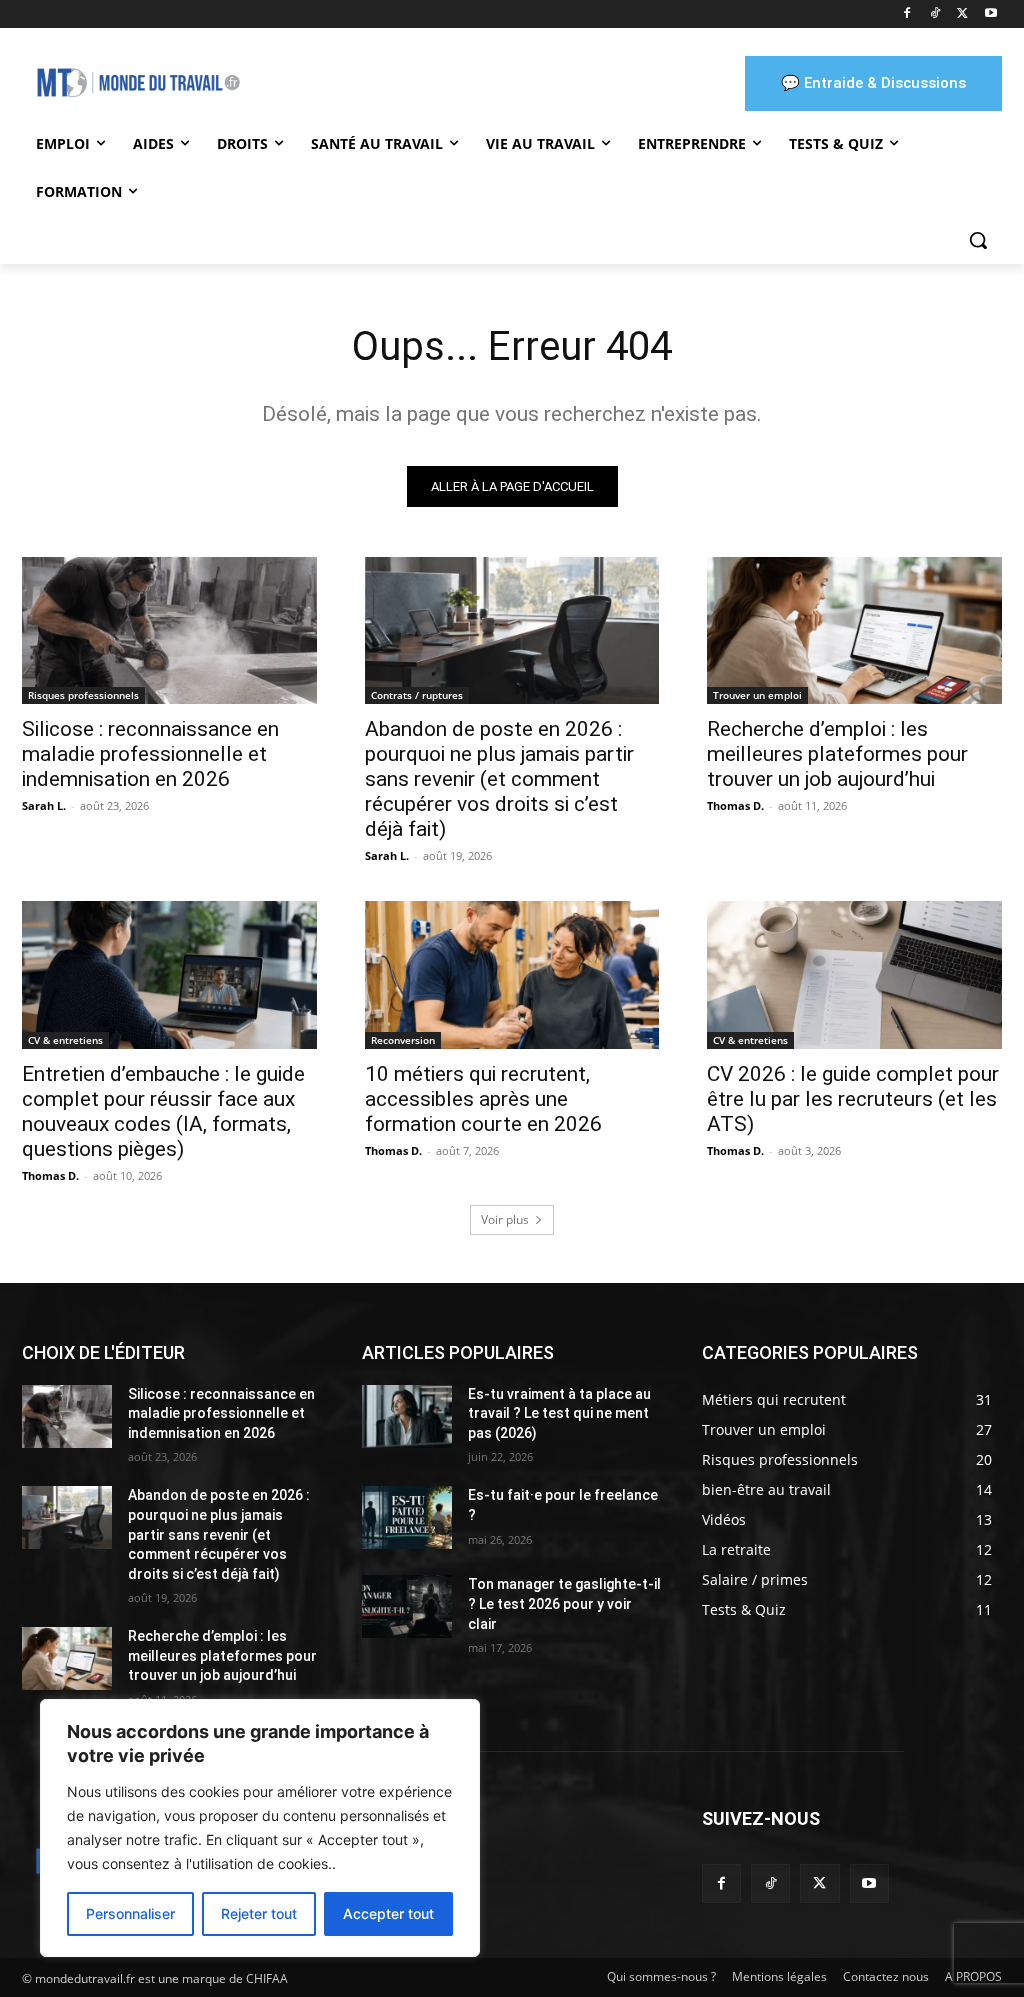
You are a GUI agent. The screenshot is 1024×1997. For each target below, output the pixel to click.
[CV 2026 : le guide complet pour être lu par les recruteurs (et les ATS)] (854, 974)
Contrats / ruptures (417, 695)
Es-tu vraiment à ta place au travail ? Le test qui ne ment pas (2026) (559, 1413)
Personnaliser (130, 1913)
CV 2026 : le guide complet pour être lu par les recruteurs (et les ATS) (853, 1099)
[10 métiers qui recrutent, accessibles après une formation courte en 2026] (512, 974)
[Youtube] (990, 14)
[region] (260, 1828)
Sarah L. (44, 805)
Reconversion (403, 1040)
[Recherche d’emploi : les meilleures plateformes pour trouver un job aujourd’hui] (854, 630)
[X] (962, 14)
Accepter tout (388, 1913)
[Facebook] (907, 14)
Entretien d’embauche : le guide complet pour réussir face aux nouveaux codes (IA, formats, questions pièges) (163, 1111)
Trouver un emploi (757, 695)
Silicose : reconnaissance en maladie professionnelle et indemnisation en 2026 (150, 754)
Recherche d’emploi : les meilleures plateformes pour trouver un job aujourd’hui (837, 754)
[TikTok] (935, 14)
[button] (978, 240)
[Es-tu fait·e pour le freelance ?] (407, 1517)
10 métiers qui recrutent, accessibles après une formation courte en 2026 (483, 1099)
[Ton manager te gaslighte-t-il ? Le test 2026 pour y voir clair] (407, 1606)
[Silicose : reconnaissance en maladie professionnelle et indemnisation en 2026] (169, 630)
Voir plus (505, 1219)
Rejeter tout (259, 1913)
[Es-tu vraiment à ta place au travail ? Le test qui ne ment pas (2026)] (407, 1416)
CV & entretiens (65, 1040)
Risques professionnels (83, 695)
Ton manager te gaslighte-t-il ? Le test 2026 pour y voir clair (564, 1603)
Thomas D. (735, 805)
